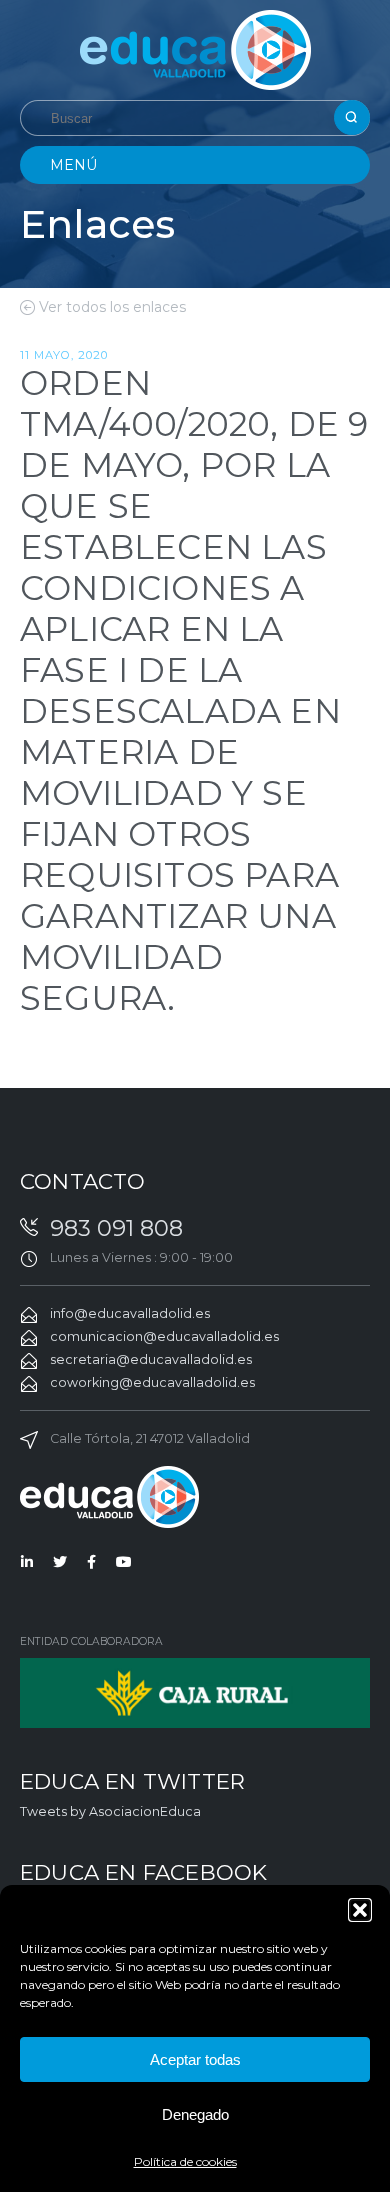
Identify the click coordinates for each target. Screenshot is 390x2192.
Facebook (92, 1562)
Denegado (195, 2114)
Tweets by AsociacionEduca (110, 1811)
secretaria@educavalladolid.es (151, 1359)
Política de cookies (185, 2161)
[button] (360, 1910)
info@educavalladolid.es (130, 1313)
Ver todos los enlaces (112, 307)
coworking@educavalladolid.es (152, 1382)
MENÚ (73, 165)
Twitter (60, 1562)
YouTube (124, 1562)
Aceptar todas (195, 2059)
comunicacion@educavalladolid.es (164, 1336)
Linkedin (28, 1562)
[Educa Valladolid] (195, 48)
